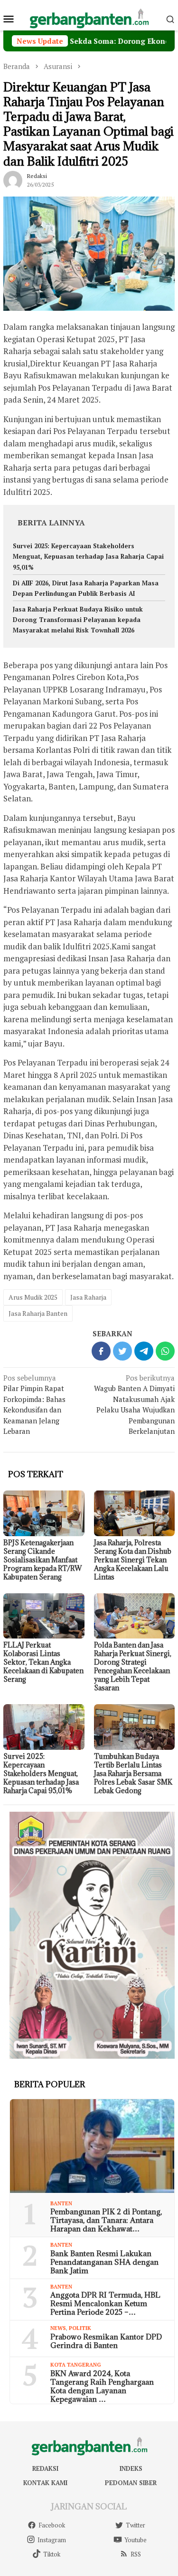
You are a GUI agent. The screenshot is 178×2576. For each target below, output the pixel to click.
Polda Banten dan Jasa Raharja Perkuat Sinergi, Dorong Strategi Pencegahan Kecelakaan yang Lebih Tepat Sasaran (133, 1666)
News (58, 2328)
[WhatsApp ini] (165, 1351)
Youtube (136, 2540)
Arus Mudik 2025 (33, 1297)
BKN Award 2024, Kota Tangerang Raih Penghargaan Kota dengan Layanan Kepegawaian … (102, 2386)
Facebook (52, 2525)
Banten (61, 2203)
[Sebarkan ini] (101, 1351)
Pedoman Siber (131, 2483)
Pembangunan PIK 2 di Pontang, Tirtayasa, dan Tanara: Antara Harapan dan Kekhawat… (106, 2220)
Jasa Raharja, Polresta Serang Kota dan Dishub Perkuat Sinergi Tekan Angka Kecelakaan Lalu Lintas (133, 1560)
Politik (80, 2328)
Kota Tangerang (76, 2365)
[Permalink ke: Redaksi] (13, 179)
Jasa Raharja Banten (38, 1313)
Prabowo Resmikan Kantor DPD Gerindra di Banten (106, 2341)
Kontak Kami (45, 2483)
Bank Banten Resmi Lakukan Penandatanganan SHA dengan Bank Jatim (104, 2262)
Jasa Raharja (88, 1297)
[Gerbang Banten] (89, 18)
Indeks (131, 2468)
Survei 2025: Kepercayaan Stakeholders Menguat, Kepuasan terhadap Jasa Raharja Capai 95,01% (88, 556)
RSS (136, 2554)
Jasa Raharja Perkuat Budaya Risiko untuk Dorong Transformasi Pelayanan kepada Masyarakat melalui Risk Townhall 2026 (78, 620)
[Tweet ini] (122, 1351)
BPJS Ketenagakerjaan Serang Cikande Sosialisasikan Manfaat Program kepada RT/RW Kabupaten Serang (42, 1560)
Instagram (52, 2540)
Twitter (136, 2525)
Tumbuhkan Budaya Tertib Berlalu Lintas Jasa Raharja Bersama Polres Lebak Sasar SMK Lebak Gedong (133, 1773)
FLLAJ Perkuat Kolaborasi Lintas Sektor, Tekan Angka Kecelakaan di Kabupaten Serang (43, 1662)
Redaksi (45, 2468)
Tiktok (52, 2554)
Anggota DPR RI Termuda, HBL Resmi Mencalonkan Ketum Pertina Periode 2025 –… (105, 2303)
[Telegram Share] (144, 1351)
